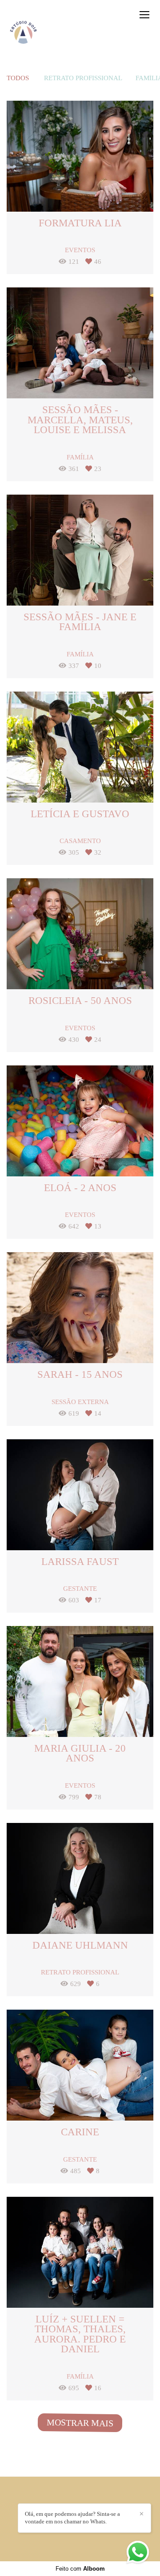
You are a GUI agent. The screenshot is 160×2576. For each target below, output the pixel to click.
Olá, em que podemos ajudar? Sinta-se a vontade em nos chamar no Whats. (72, 2518)
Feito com (80, 2569)
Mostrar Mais (80, 2423)
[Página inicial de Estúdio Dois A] (23, 33)
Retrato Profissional (83, 78)
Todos (18, 78)
